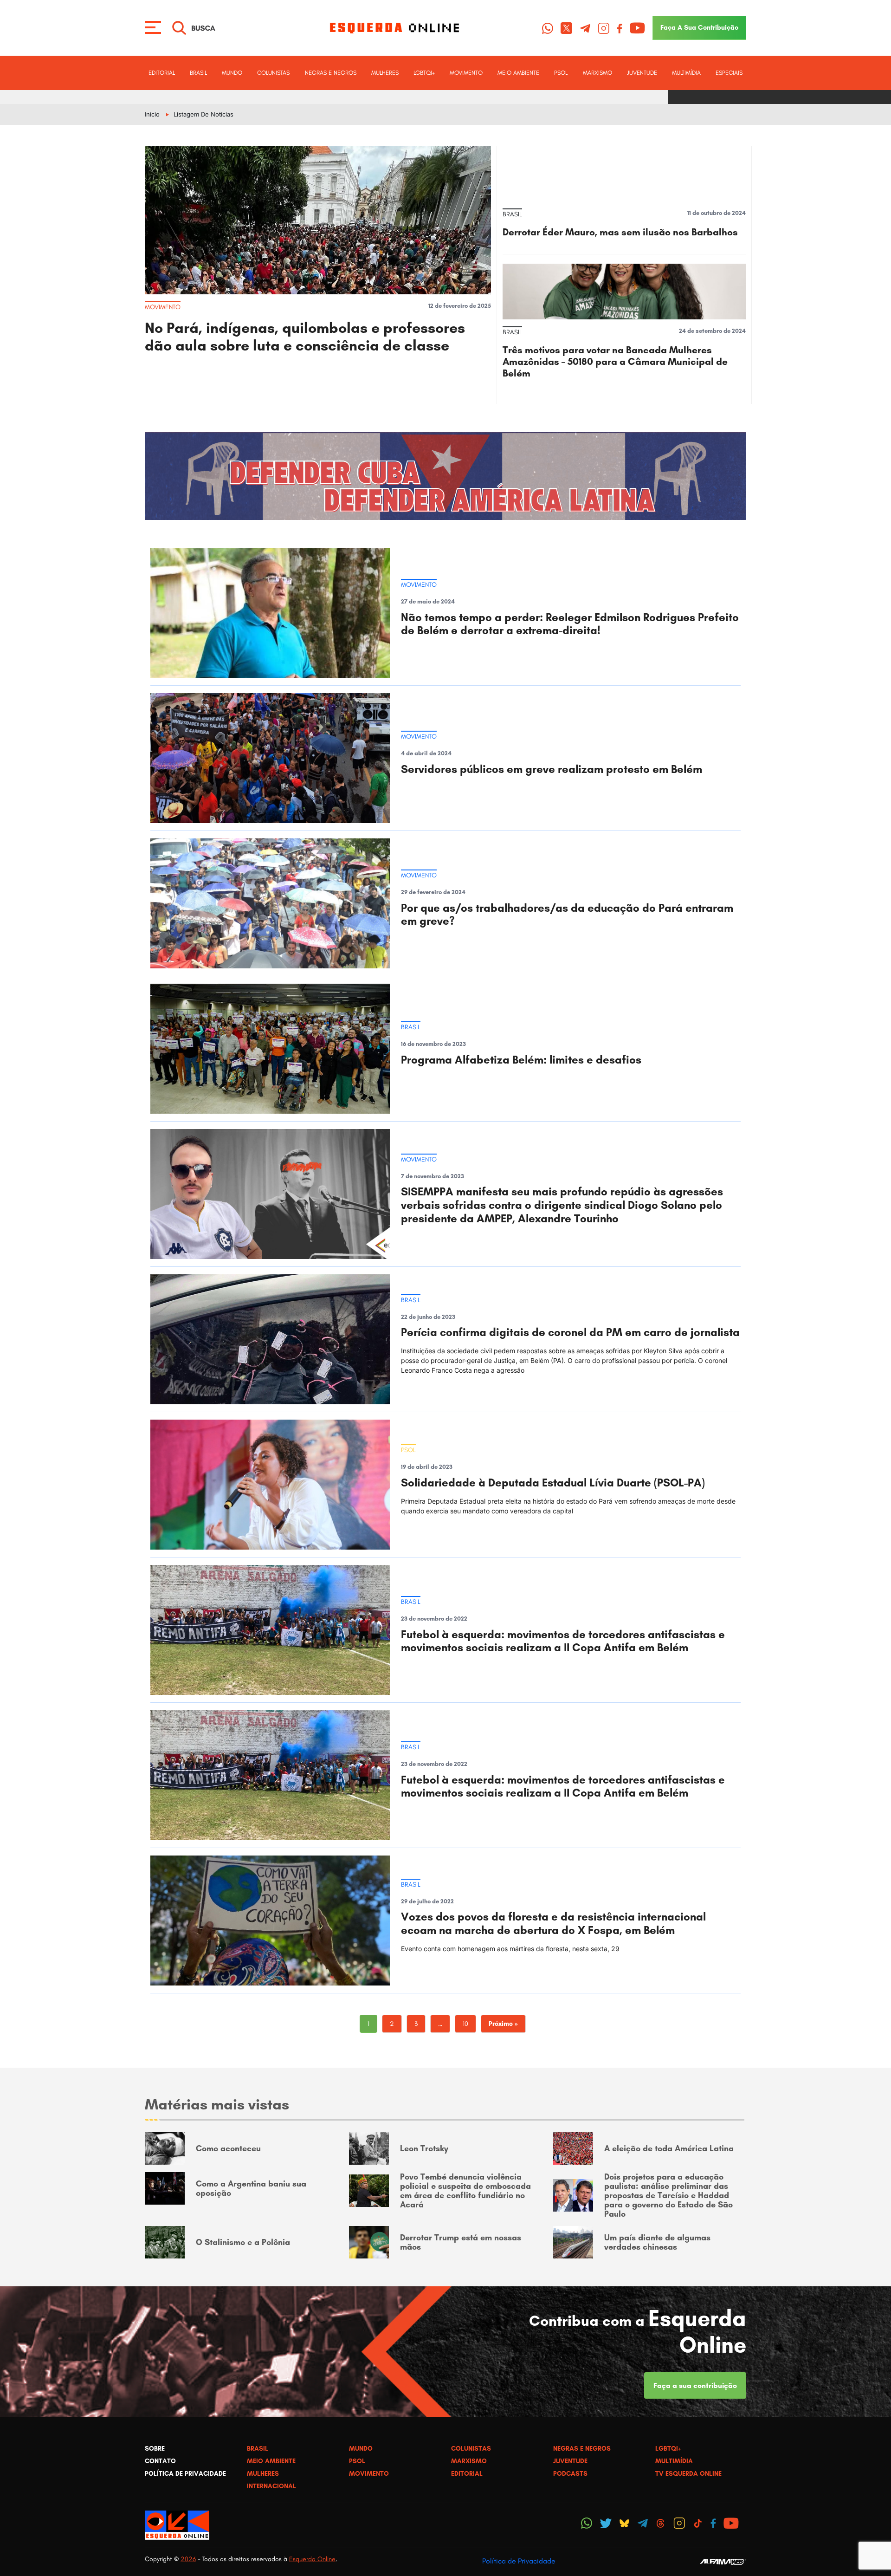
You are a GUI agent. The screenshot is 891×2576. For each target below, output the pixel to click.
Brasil (198, 73)
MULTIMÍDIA (686, 73)
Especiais (729, 73)
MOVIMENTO (466, 73)
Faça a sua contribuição (695, 2385)
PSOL (561, 73)
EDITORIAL (162, 73)
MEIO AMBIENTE (518, 73)
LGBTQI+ (424, 73)
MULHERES (385, 73)
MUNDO (232, 73)
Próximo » (503, 2024)
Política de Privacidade (519, 2561)
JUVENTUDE (642, 73)
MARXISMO (597, 73)
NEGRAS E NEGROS (331, 73)
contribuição (699, 27)
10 (465, 2024)
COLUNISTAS (273, 73)
